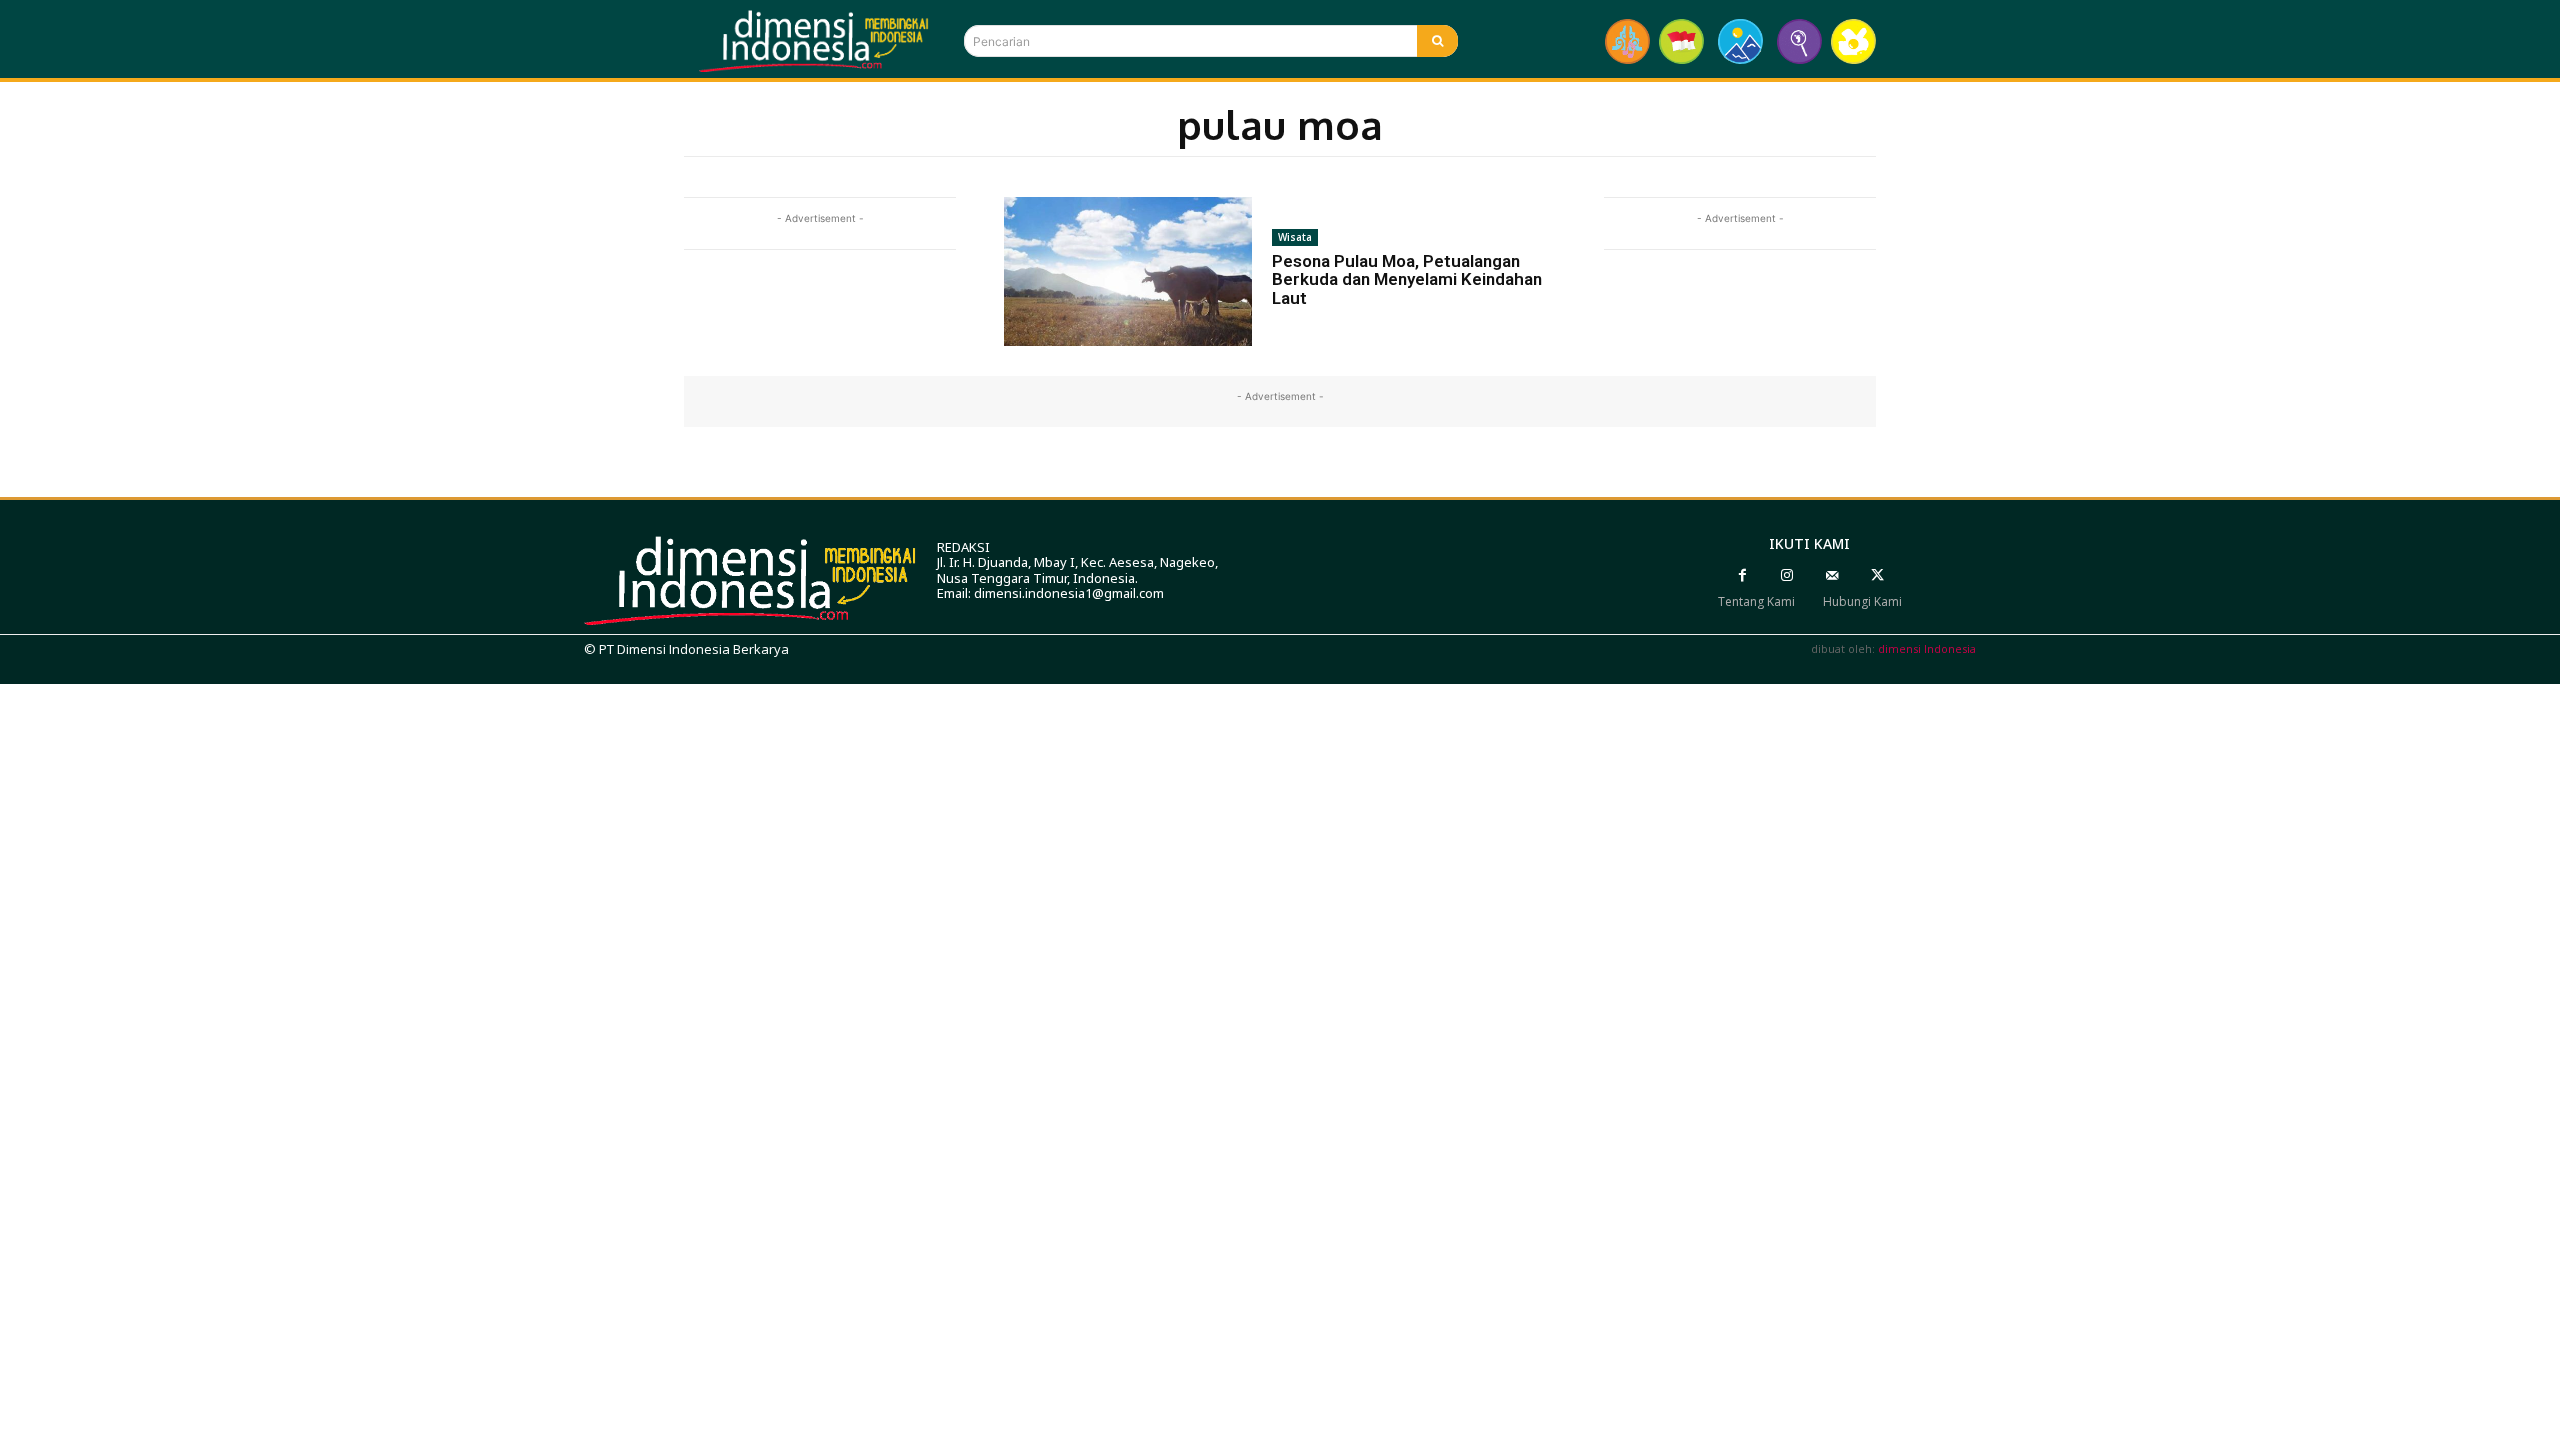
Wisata (1295, 237)
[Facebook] (1742, 575)
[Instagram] (1787, 575)
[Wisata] (1740, 41)
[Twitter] (1877, 575)
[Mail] (1832, 575)
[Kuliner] (1853, 41)
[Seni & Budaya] (1627, 41)
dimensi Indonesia (1927, 648)
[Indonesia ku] (1681, 41)
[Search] (1437, 41)
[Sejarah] (1799, 41)
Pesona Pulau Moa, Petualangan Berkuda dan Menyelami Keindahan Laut (1407, 279)
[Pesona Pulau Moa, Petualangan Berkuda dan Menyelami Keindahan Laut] (1128, 271)
